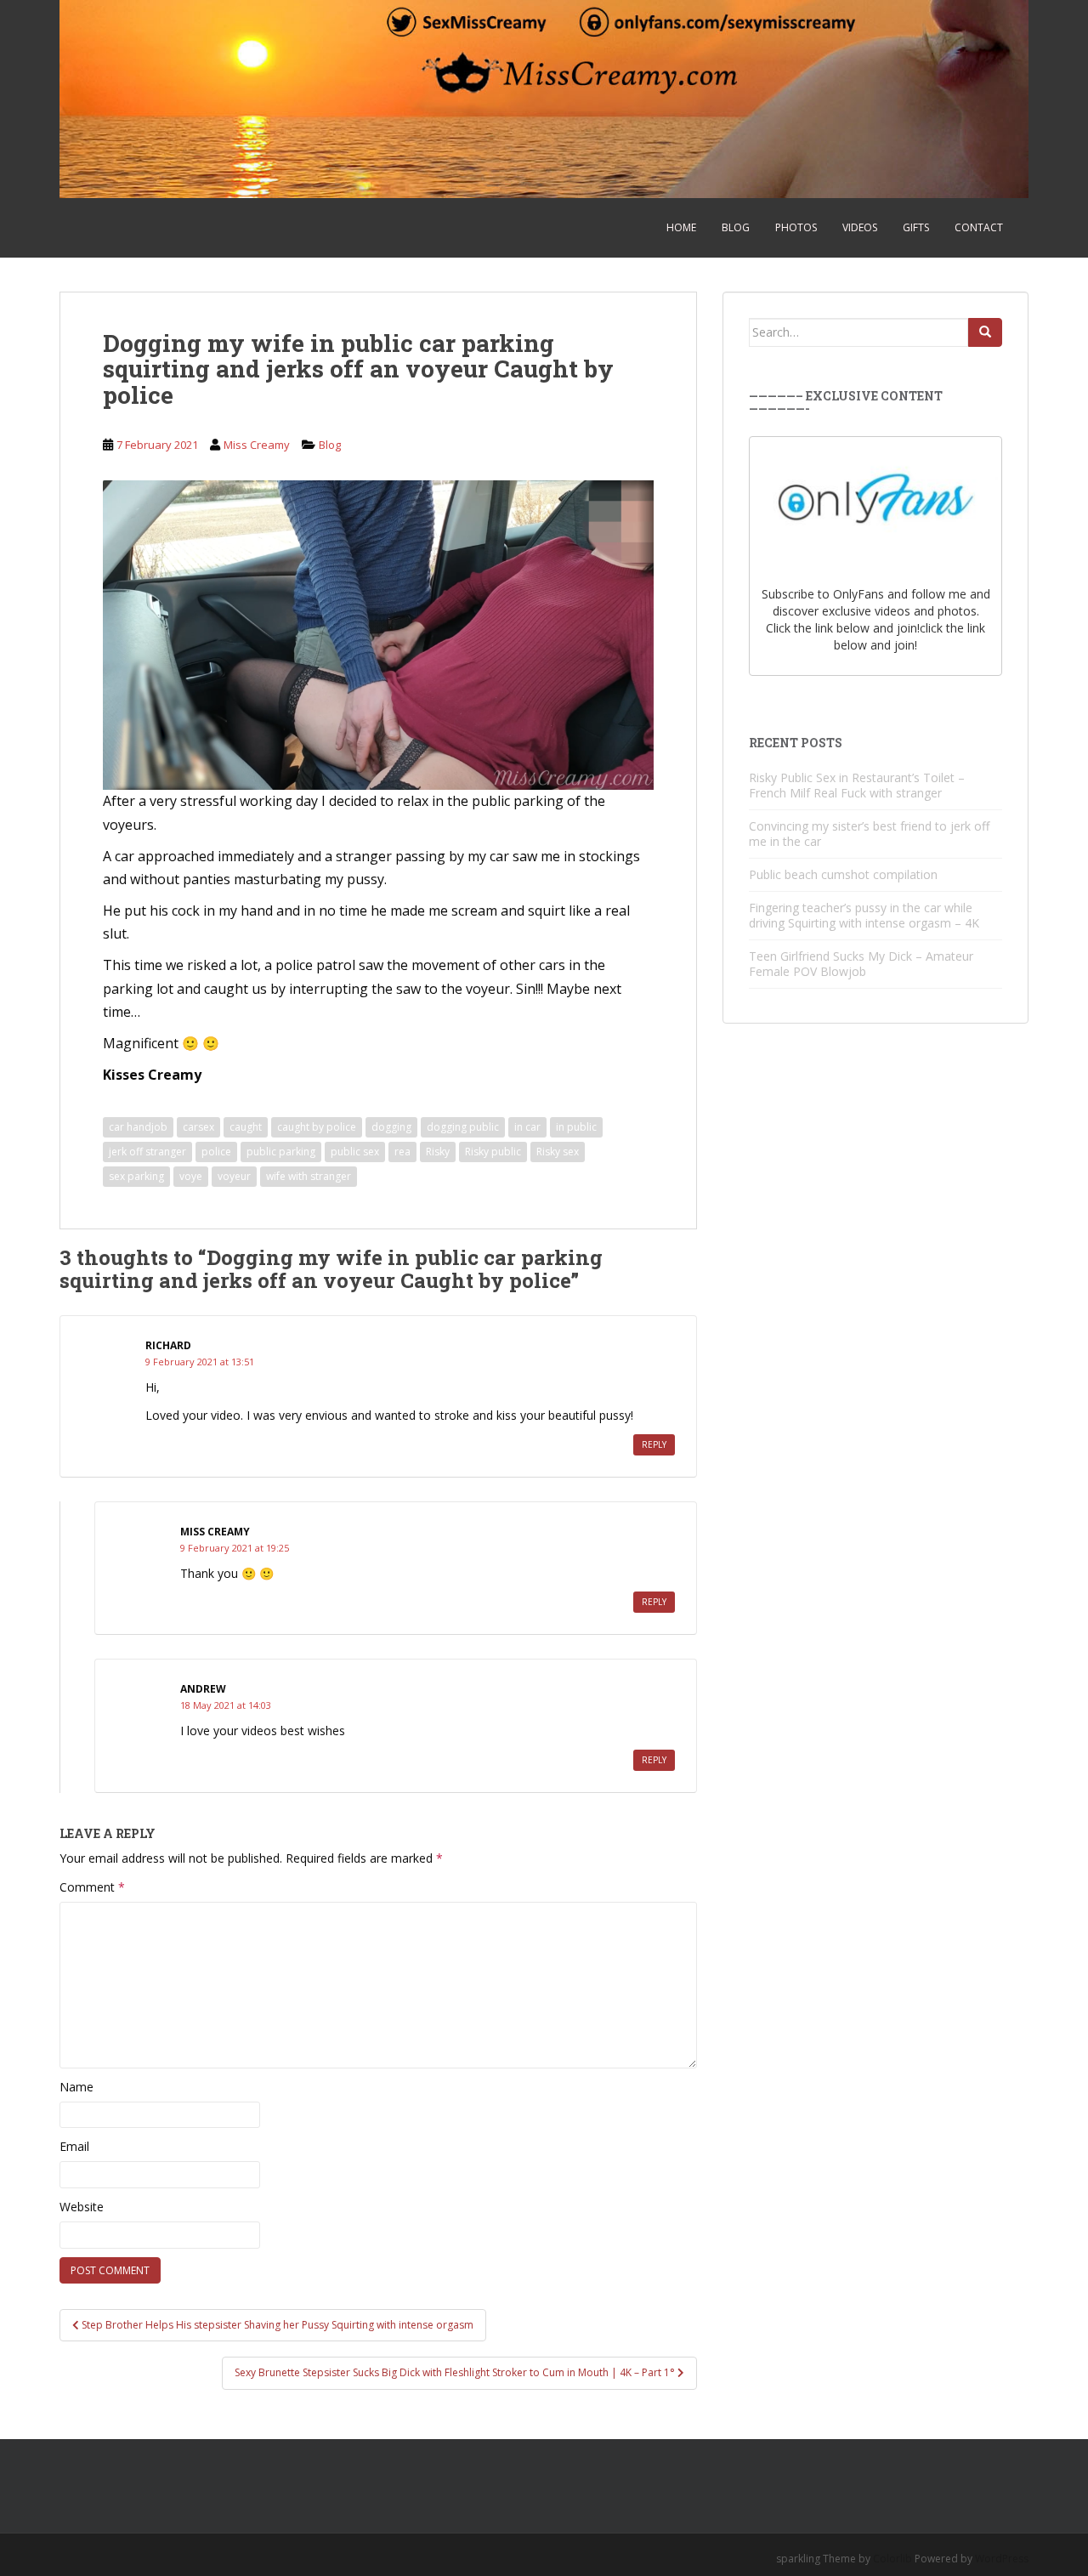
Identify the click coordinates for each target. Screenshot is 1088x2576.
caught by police (317, 1127)
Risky (438, 1152)
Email (74, 2146)
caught (246, 1127)
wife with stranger (309, 1176)
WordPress (1002, 2559)
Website (82, 2207)
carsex (198, 1127)
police (216, 1152)
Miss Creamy (257, 445)
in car (527, 1127)
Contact (979, 227)
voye (191, 1176)
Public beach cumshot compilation (843, 874)
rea (402, 1152)
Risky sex (558, 1152)
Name (76, 2087)
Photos (796, 227)
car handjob (138, 1127)
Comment (92, 1887)
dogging (391, 1127)
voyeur (234, 1176)
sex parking (136, 1176)
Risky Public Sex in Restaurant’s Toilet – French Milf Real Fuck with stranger (857, 785)
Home (681, 227)
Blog (736, 227)
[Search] (985, 332)
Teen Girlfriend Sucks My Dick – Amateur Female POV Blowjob (861, 964)
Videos (860, 227)
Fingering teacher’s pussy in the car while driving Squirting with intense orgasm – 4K (864, 915)
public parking (281, 1152)
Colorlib (892, 2559)
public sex (355, 1152)
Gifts (916, 227)
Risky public (493, 1152)
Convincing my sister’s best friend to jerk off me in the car (869, 834)
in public (576, 1127)
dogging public (463, 1127)
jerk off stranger (147, 1152)
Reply (654, 1444)
